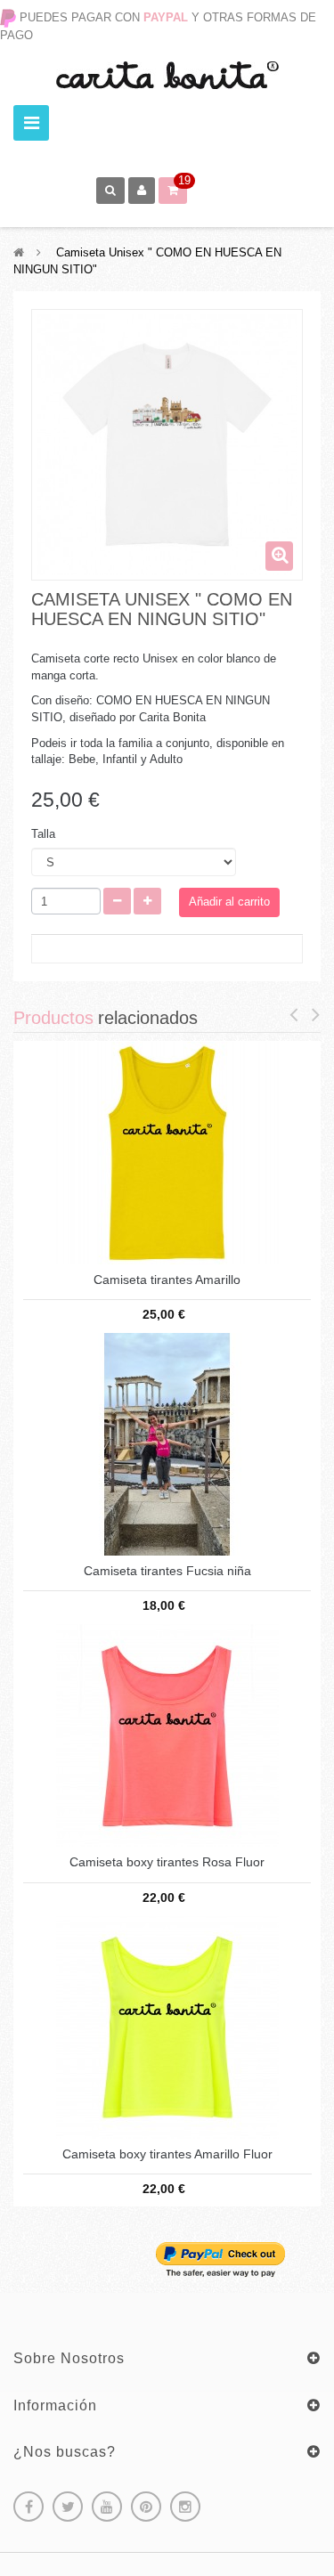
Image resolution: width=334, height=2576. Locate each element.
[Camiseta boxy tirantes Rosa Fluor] (167, 1735)
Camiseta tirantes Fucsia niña (167, 1571)
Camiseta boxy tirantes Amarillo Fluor (167, 2154)
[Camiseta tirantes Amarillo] (167, 1152)
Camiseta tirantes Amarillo (167, 1280)
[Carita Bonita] (167, 75)
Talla (45, 834)
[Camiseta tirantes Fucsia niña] (167, 1443)
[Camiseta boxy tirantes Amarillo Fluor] (167, 2026)
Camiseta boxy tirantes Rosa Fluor (167, 1862)
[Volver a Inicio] (19, 252)
